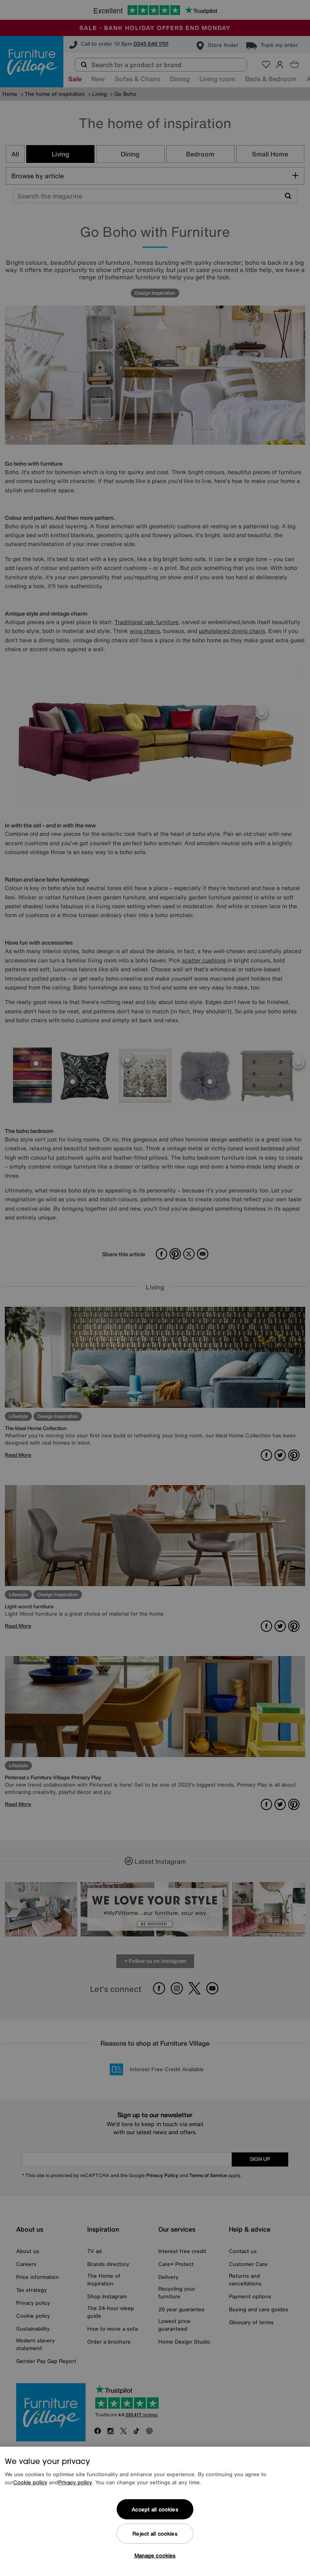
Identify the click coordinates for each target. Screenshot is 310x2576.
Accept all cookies (155, 2510)
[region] (155, 2511)
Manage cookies (155, 2556)
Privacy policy (75, 2482)
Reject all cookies (155, 2534)
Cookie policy (30, 2482)
